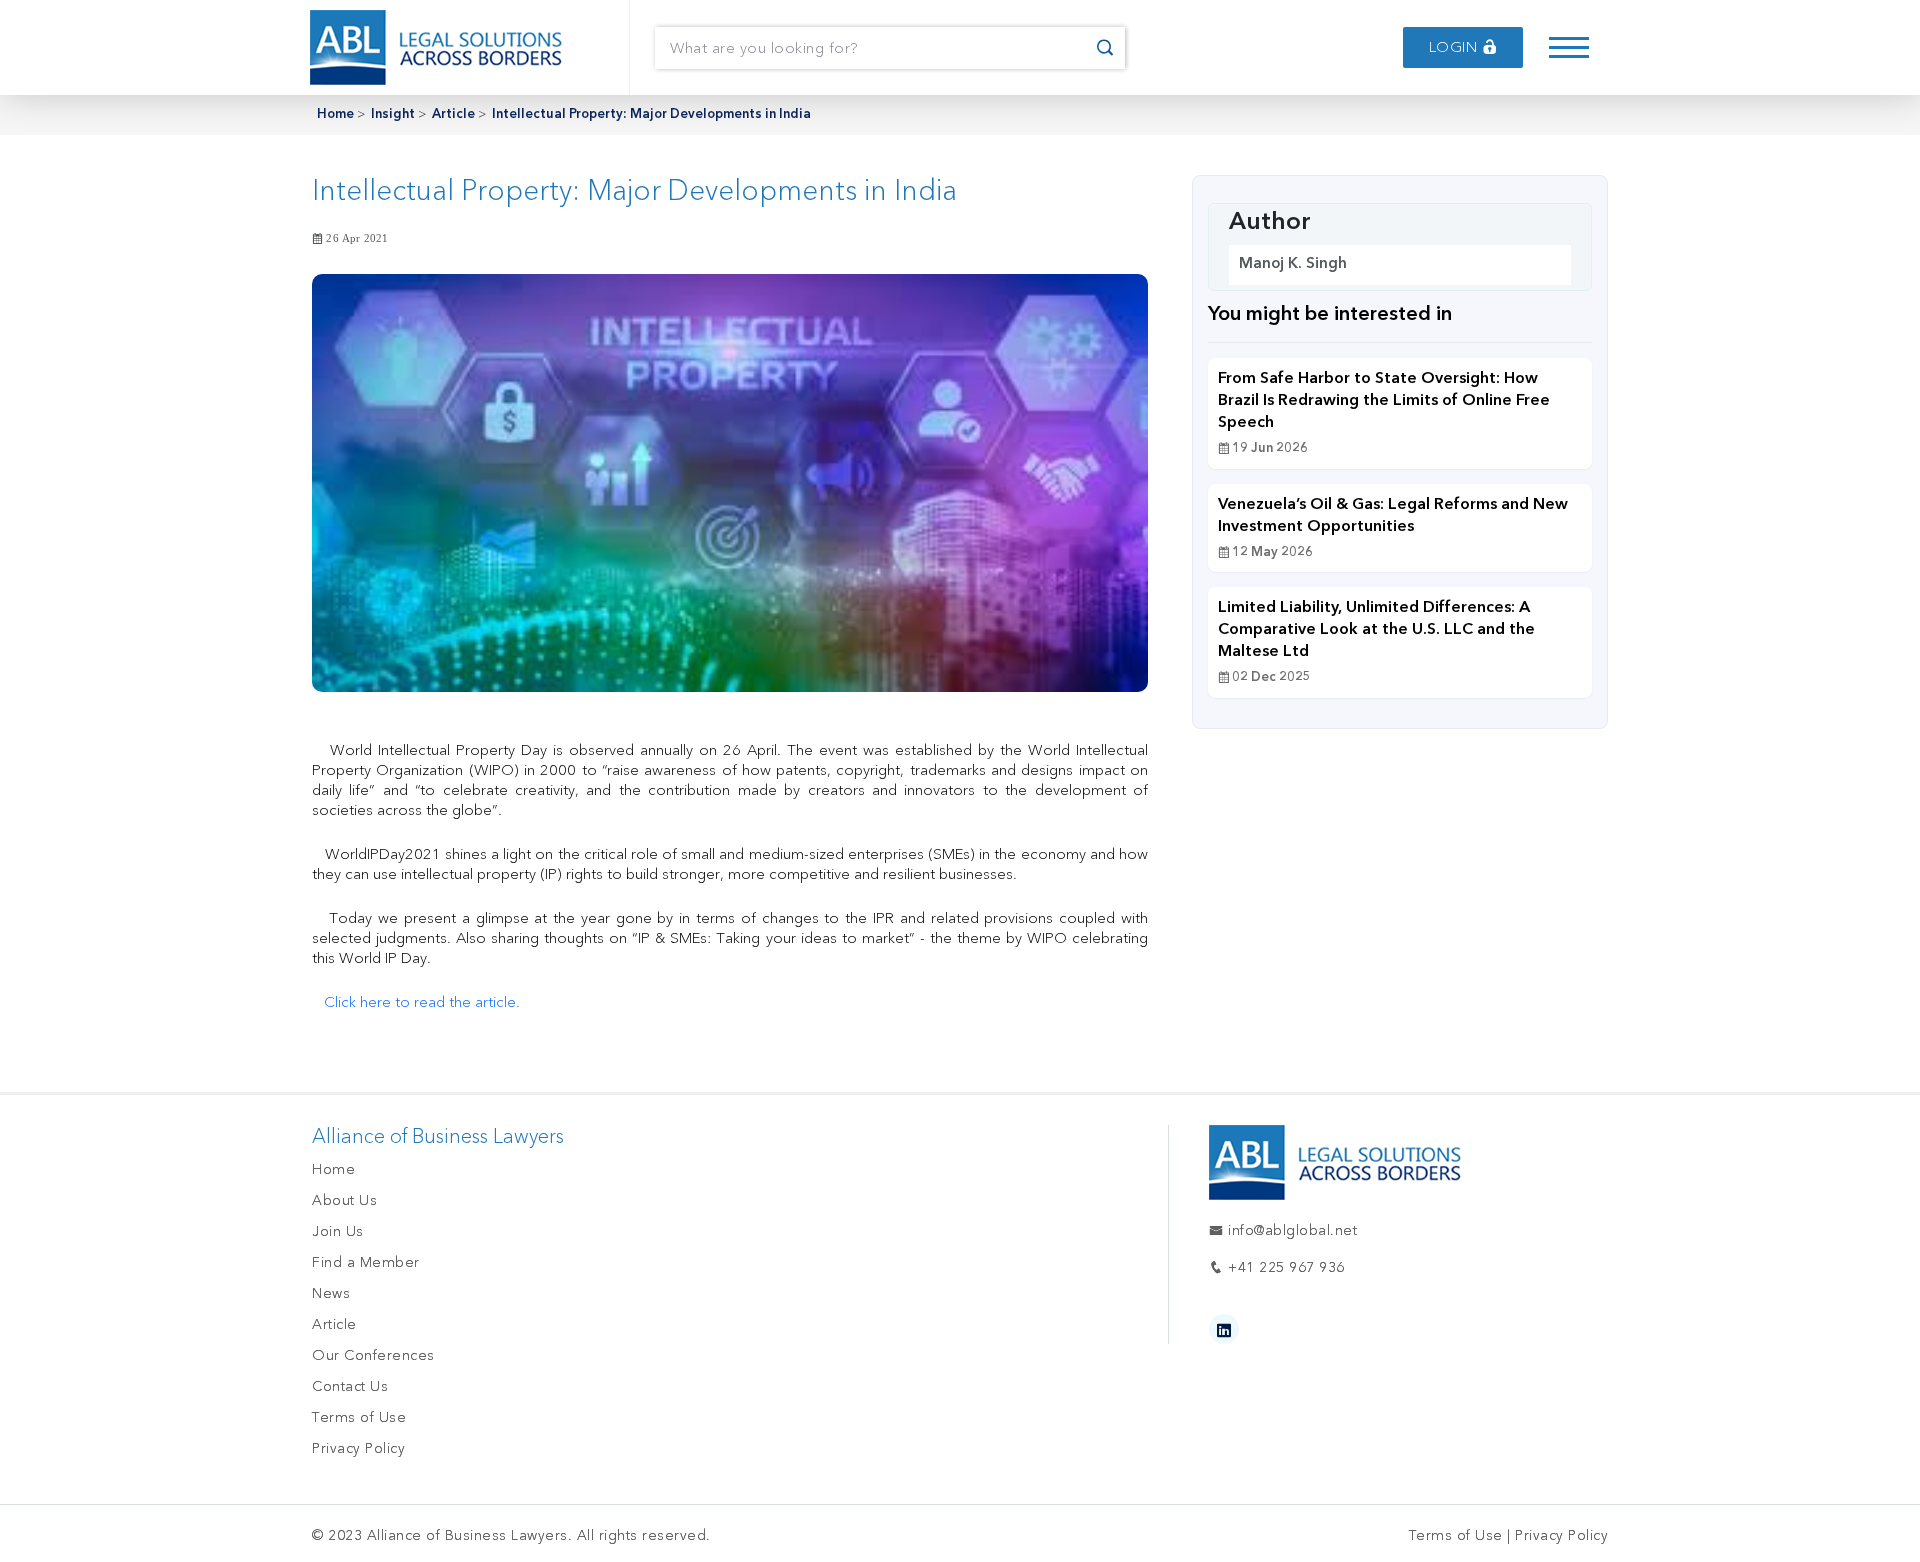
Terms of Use (359, 1417)
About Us (344, 1200)
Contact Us (350, 1386)
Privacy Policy (358, 1448)
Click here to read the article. (422, 1002)
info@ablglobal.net (1290, 1230)
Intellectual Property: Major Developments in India (651, 114)
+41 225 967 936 (1284, 1267)
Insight (393, 114)
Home (335, 114)
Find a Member (366, 1262)
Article (453, 114)
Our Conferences (373, 1355)
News (331, 1293)
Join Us (338, 1231)
